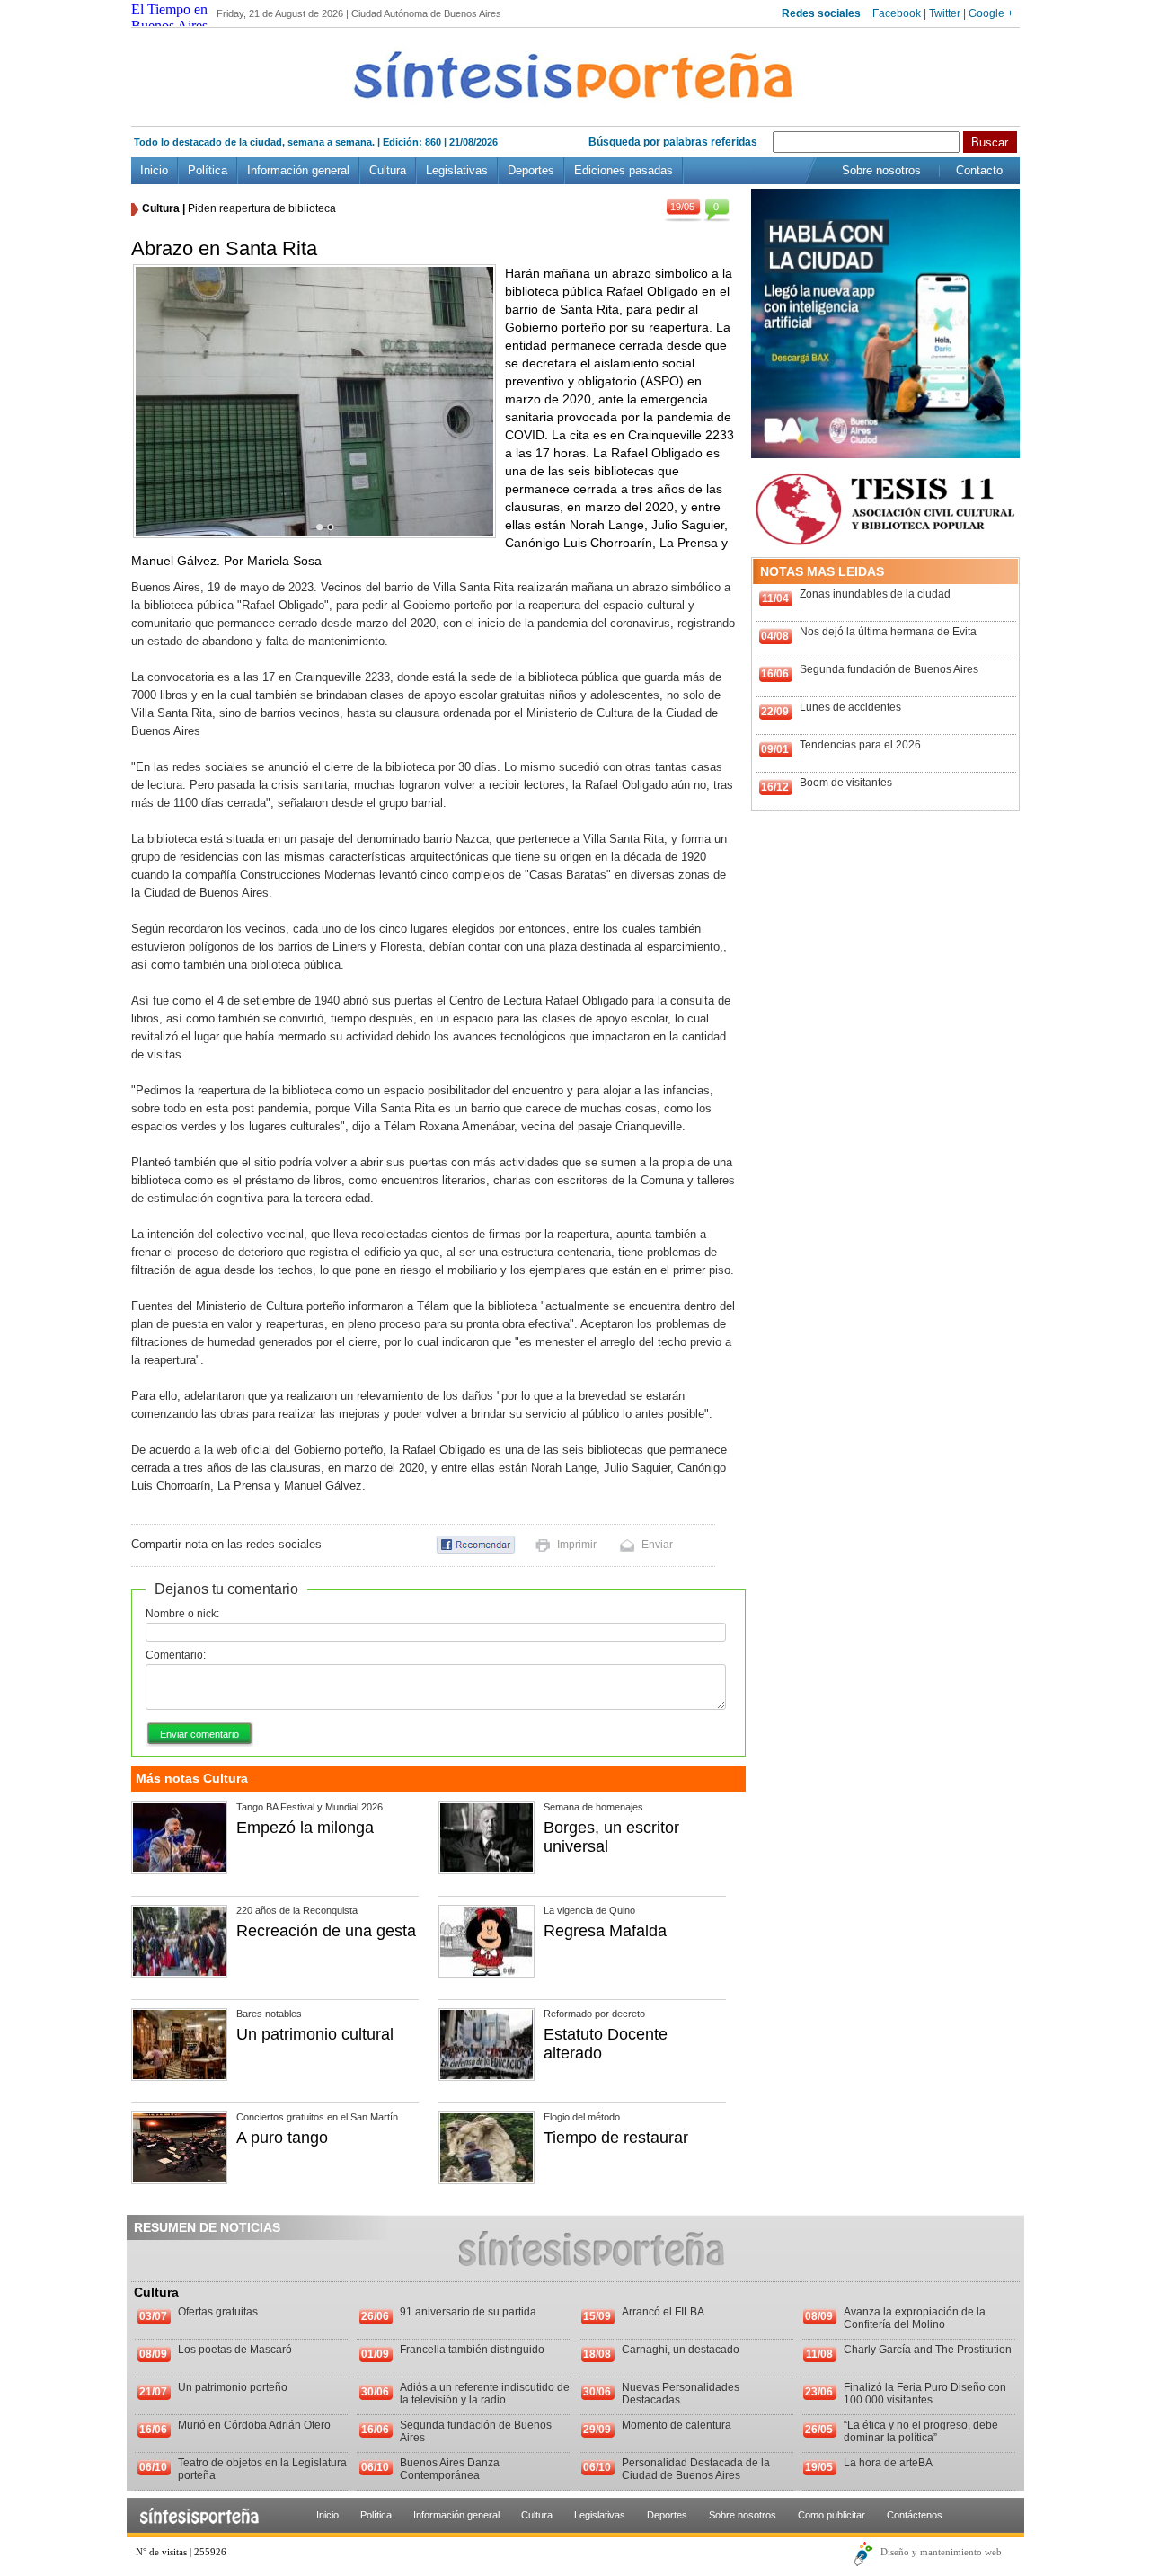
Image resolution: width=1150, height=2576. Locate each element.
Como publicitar (832, 2515)
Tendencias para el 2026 (860, 745)
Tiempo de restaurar (616, 2138)
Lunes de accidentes (850, 707)
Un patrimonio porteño (233, 2387)
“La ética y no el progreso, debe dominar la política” (921, 2431)
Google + (991, 13)
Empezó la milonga (305, 1828)
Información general (298, 170)
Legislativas (457, 170)
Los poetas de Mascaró (235, 2350)
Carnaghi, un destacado (681, 2350)
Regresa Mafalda (605, 1931)
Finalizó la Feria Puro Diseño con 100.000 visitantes (925, 2394)
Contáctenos (915, 2515)
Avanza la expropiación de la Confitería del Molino (915, 2318)
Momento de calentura (677, 2425)
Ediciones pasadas (624, 170)
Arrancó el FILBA (663, 2312)
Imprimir (577, 1545)
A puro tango (282, 2138)
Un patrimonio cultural (315, 2034)
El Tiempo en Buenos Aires (169, 18)
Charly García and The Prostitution (928, 2350)
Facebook (897, 13)
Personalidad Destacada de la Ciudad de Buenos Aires (696, 2469)
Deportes (531, 170)
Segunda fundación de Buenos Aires (889, 669)
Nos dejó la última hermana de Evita (888, 632)
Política (208, 170)
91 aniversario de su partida (468, 2312)
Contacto (979, 170)
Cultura (388, 170)
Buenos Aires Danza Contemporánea (450, 2469)
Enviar (657, 1545)
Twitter (945, 13)
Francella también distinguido (472, 2350)
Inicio (154, 170)
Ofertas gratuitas (218, 2312)
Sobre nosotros (881, 170)
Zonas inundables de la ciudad (875, 594)
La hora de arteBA (888, 2463)
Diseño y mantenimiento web (941, 2552)
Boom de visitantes (846, 783)
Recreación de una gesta (326, 1931)
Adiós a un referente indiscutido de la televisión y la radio (485, 2394)
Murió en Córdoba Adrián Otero (254, 2425)
